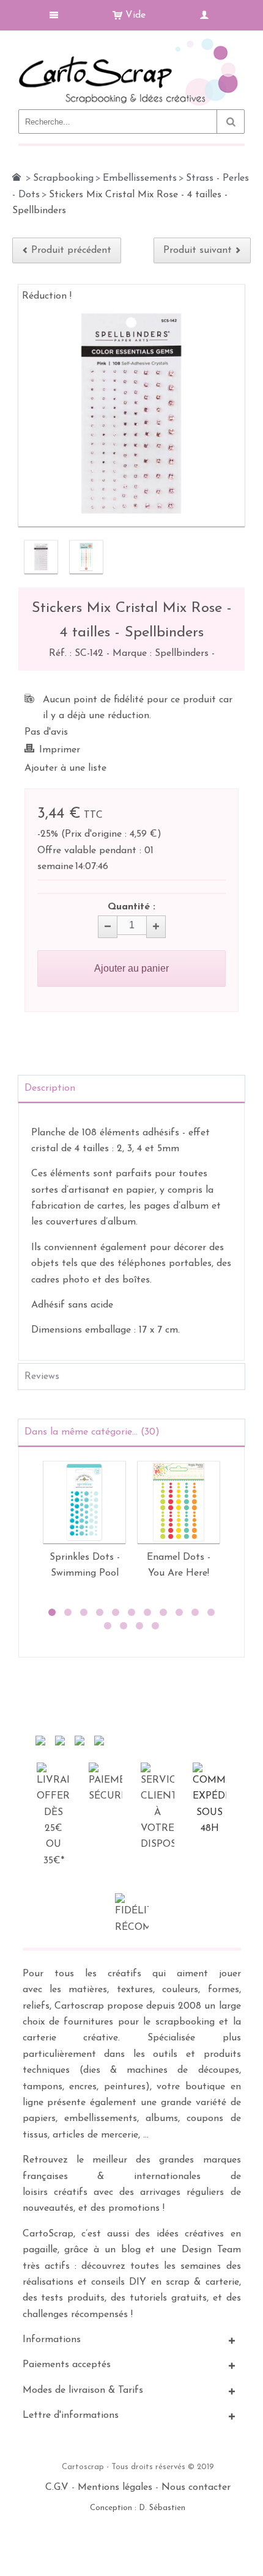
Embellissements (140, 178)
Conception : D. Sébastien (138, 2508)
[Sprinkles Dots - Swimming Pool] (84, 1502)
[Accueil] (17, 177)
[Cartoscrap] (131, 43)
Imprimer (60, 750)
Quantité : (131, 907)
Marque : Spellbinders (162, 653)
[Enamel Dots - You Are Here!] (179, 1502)
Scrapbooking (63, 178)
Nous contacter (196, 2487)
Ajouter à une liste (65, 768)
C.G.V (57, 2487)
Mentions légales (115, 2487)
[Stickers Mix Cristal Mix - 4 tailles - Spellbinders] (41, 557)
